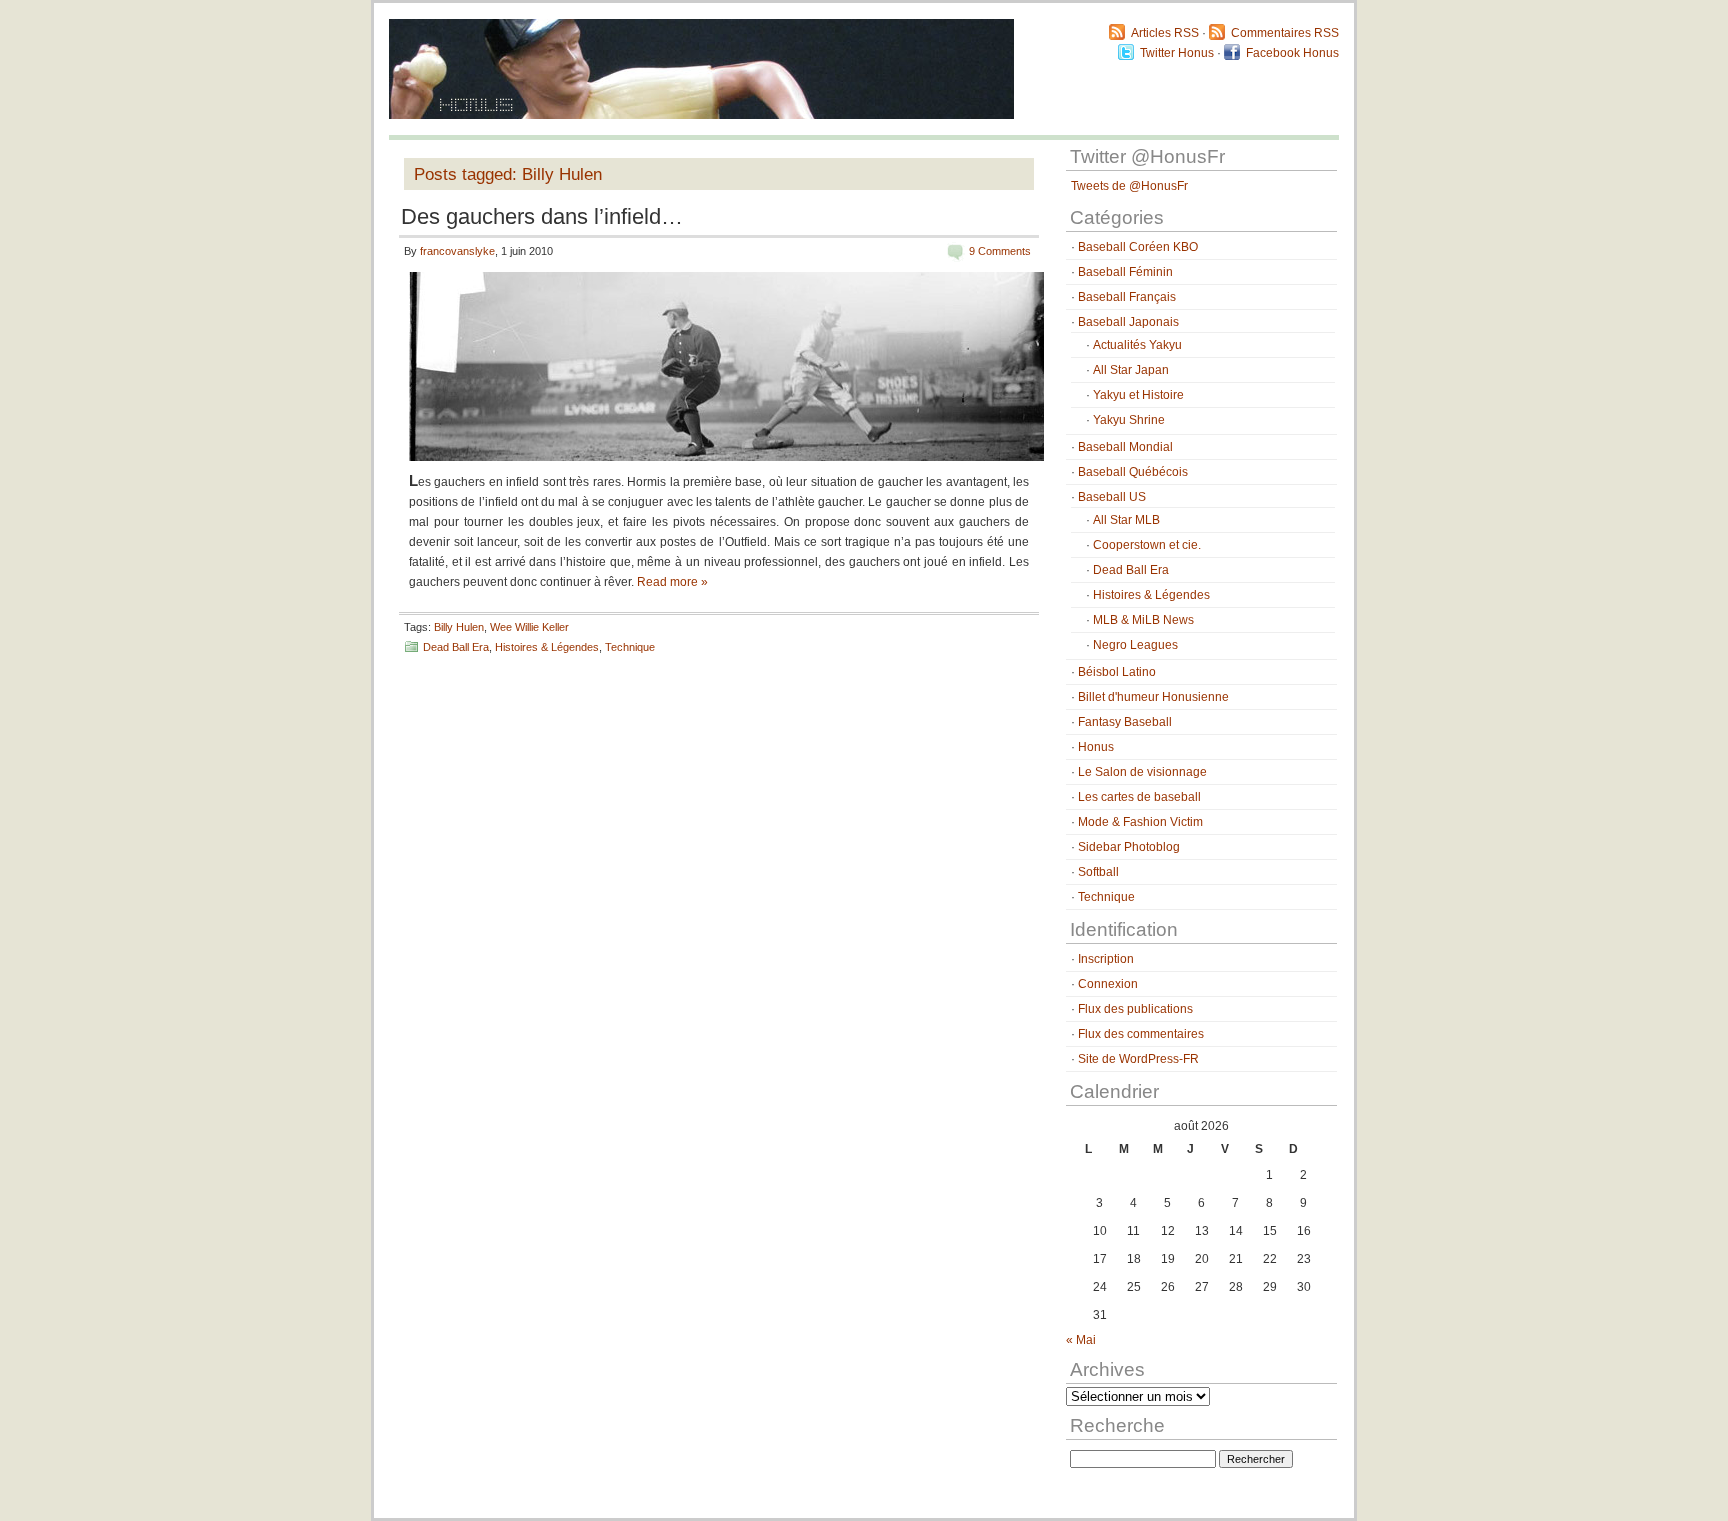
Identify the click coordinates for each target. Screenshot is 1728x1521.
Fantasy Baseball (1125, 722)
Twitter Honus (1177, 53)
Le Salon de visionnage (1142, 772)
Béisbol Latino (1117, 672)
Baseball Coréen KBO (1138, 247)
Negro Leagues (1135, 645)
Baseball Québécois (1133, 472)
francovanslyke (457, 251)
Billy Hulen (459, 627)
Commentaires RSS (1285, 33)
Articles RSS (1165, 33)
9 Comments (1000, 251)
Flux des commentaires (1141, 1034)
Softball (1098, 872)
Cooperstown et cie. (1147, 545)
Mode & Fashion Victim (1140, 822)
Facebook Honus (1292, 53)
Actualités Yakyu (1137, 345)
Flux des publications (1135, 1009)
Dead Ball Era (456, 647)
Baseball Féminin (1125, 272)
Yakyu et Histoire (1138, 395)
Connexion (1108, 984)
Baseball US (1112, 497)
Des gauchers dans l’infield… (542, 216)
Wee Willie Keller (529, 627)
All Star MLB (1126, 520)
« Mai (1081, 1340)
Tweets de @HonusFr (1129, 186)
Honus (1096, 747)
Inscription (1106, 959)
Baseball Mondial (1125, 447)
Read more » (672, 582)
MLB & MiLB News (1143, 620)
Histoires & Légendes (547, 647)
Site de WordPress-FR (1138, 1059)
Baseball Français (1127, 297)
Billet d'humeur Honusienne (1153, 697)
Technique (630, 647)
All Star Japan (1131, 370)
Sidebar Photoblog (1129, 847)
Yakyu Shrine (1129, 420)
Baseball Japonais (1128, 322)
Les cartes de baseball (1139, 797)
